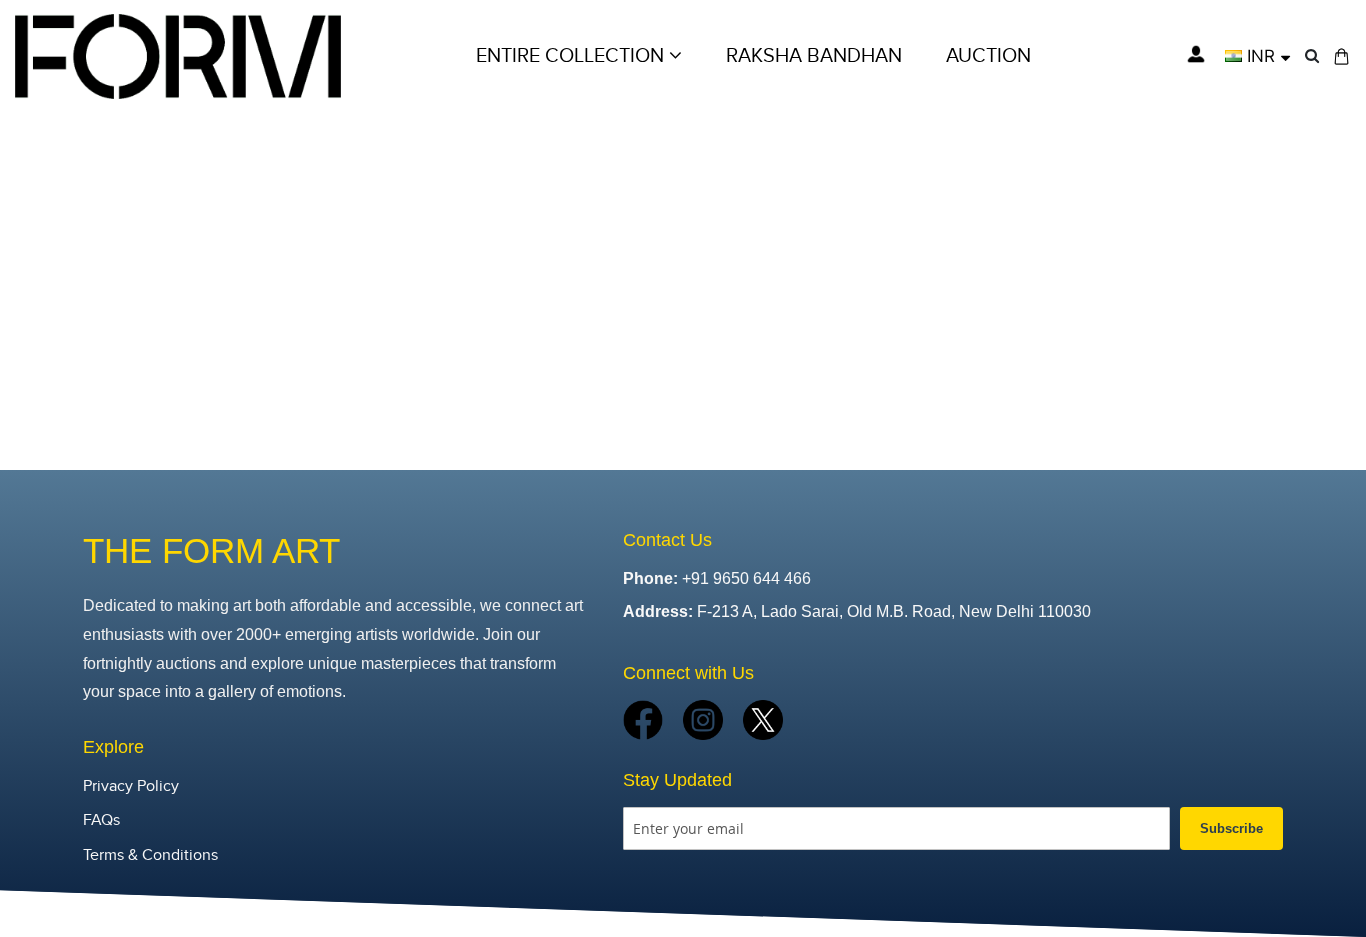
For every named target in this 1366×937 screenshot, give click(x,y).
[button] (1257, 56)
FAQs (101, 820)
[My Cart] (1341, 56)
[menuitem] (988, 56)
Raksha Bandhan (814, 56)
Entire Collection (572, 56)
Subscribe (1231, 828)
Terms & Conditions (150, 855)
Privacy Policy (131, 786)
